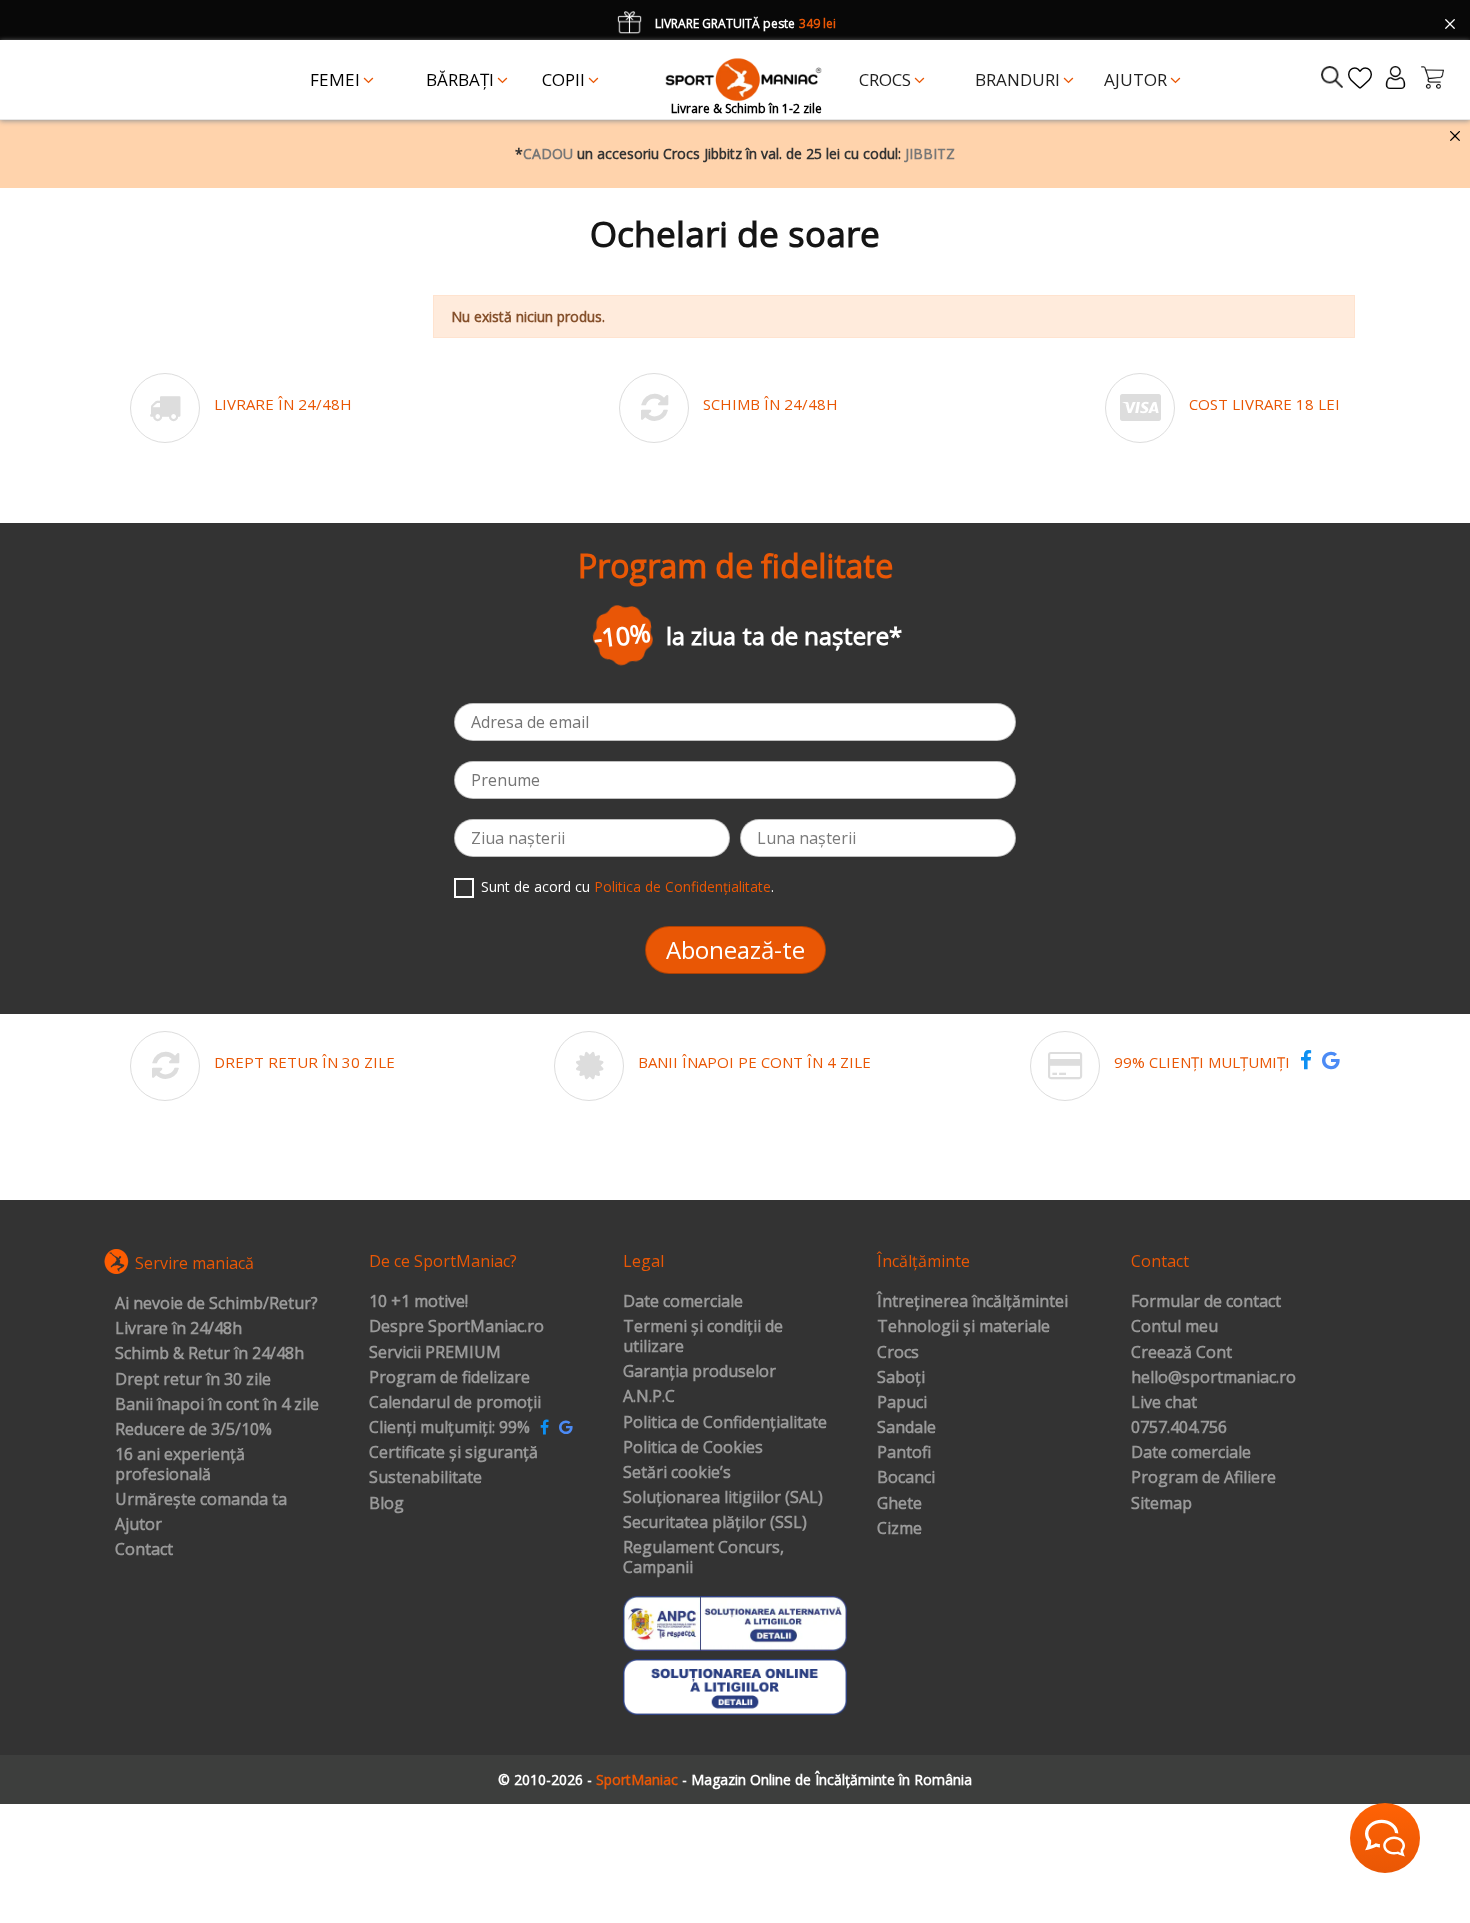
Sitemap (1161, 1504)
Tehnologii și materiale (963, 1327)
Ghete (899, 1504)
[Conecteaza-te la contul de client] (1395, 77)
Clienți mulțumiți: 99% (449, 1428)
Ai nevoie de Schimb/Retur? (216, 1304)
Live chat (1164, 1403)
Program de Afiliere (1203, 1478)
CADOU (548, 153)
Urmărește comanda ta (201, 1500)
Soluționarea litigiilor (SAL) (723, 1498)
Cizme (899, 1529)
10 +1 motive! (418, 1302)
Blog (386, 1504)
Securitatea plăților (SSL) (715, 1523)
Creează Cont (1181, 1353)
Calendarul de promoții (455, 1403)
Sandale (906, 1428)
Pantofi (904, 1453)
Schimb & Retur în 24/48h (209, 1354)
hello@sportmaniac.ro (1213, 1378)
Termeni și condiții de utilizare (703, 1336)
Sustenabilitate (425, 1478)
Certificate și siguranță (453, 1453)
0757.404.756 (1179, 1428)
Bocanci (906, 1478)
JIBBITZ (930, 153)
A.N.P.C (649, 1397)
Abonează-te (735, 949)
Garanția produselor (699, 1372)
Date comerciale (683, 1302)
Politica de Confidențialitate (682, 886)
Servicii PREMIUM (435, 1353)
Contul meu (1174, 1327)
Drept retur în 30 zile (193, 1380)
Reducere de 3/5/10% (193, 1430)
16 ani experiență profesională (180, 1464)
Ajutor (138, 1525)
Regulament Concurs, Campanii (703, 1557)
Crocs (898, 1353)
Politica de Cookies (693, 1448)
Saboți (901, 1378)
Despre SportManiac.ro (456, 1327)
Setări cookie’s (677, 1473)
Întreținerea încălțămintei (972, 1302)
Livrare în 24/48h (178, 1329)
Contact (144, 1550)
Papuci (902, 1403)
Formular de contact (1206, 1302)
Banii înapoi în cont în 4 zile (217, 1405)
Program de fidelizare (449, 1378)
